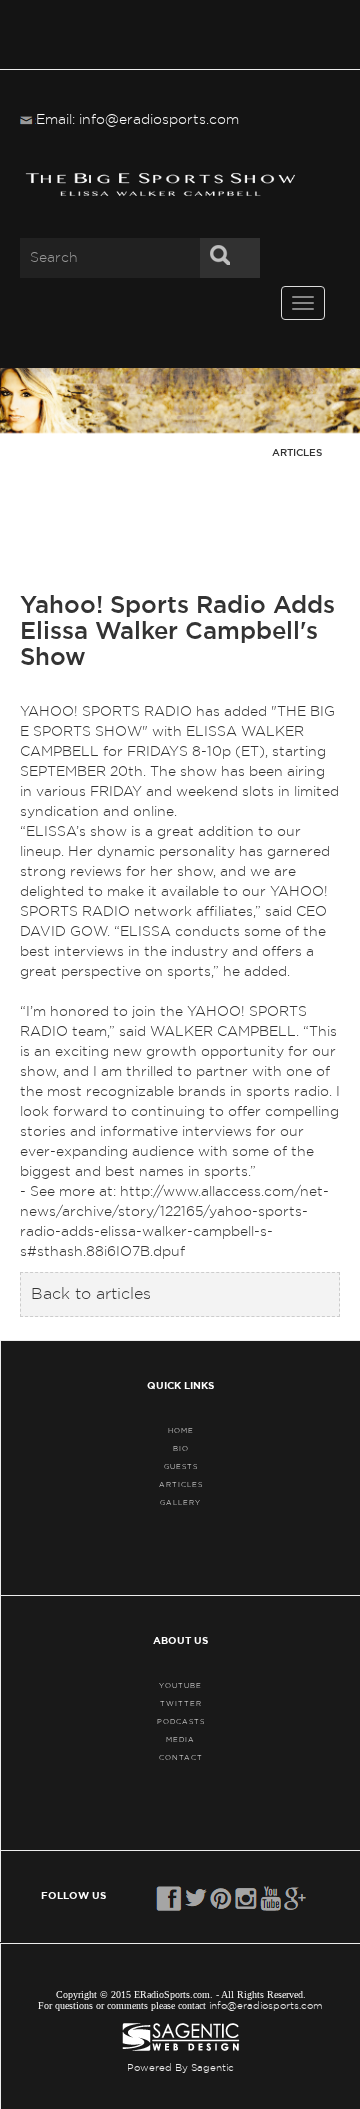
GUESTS (181, 1466)
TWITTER (181, 1703)
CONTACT (181, 1757)
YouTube (180, 1685)
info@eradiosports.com (266, 2006)
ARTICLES (181, 1484)
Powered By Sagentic (180, 2068)
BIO (181, 1448)
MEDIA (180, 1739)
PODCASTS (181, 1721)
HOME (181, 1430)
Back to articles (91, 1294)
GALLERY (180, 1502)
